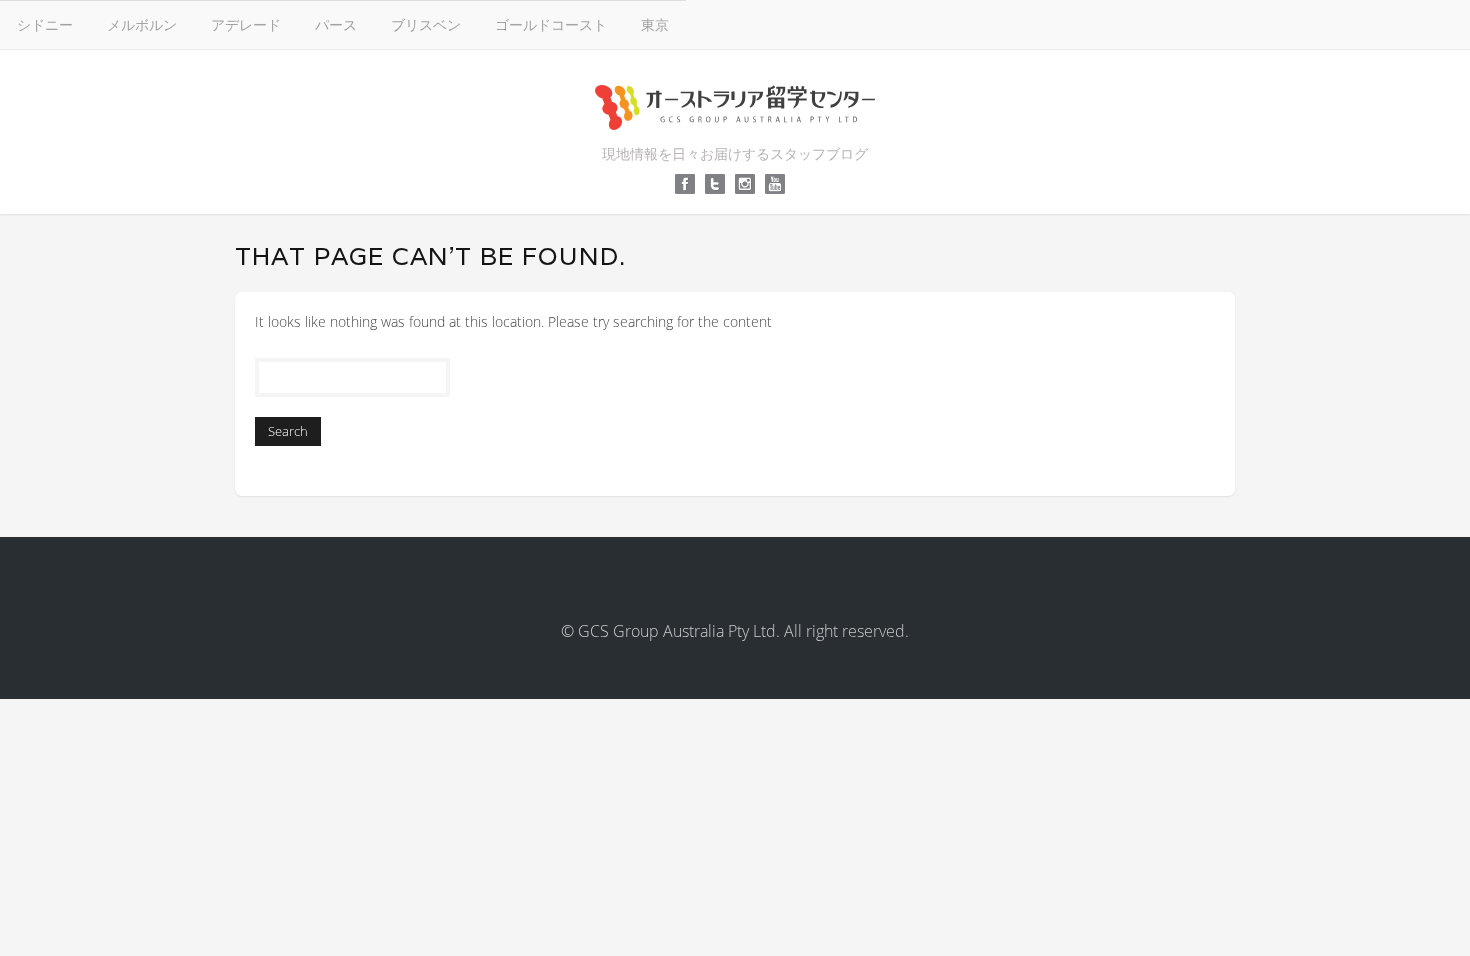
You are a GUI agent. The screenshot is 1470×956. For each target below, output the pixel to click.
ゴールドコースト (551, 24)
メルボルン (142, 24)
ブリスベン (426, 24)
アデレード (246, 24)
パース (336, 24)
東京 (655, 24)
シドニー (45, 24)
